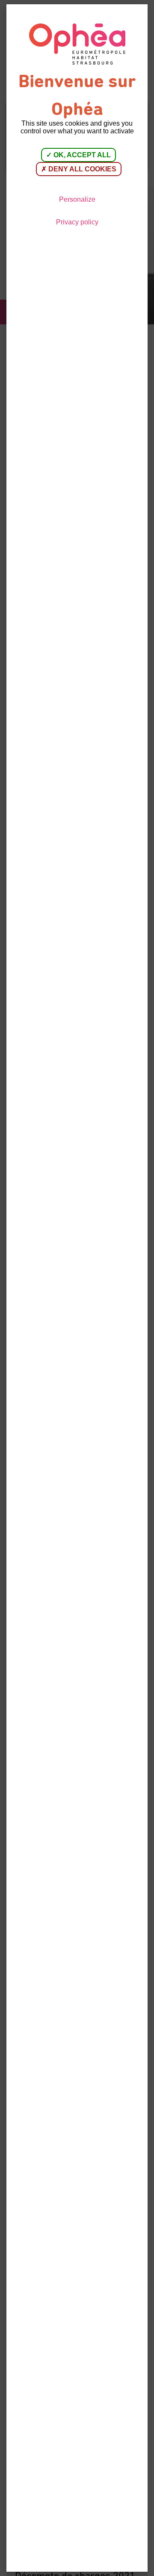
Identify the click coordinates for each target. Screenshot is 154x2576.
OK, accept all (81, 155)
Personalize (77, 199)
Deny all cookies (81, 169)
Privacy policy (77, 222)
